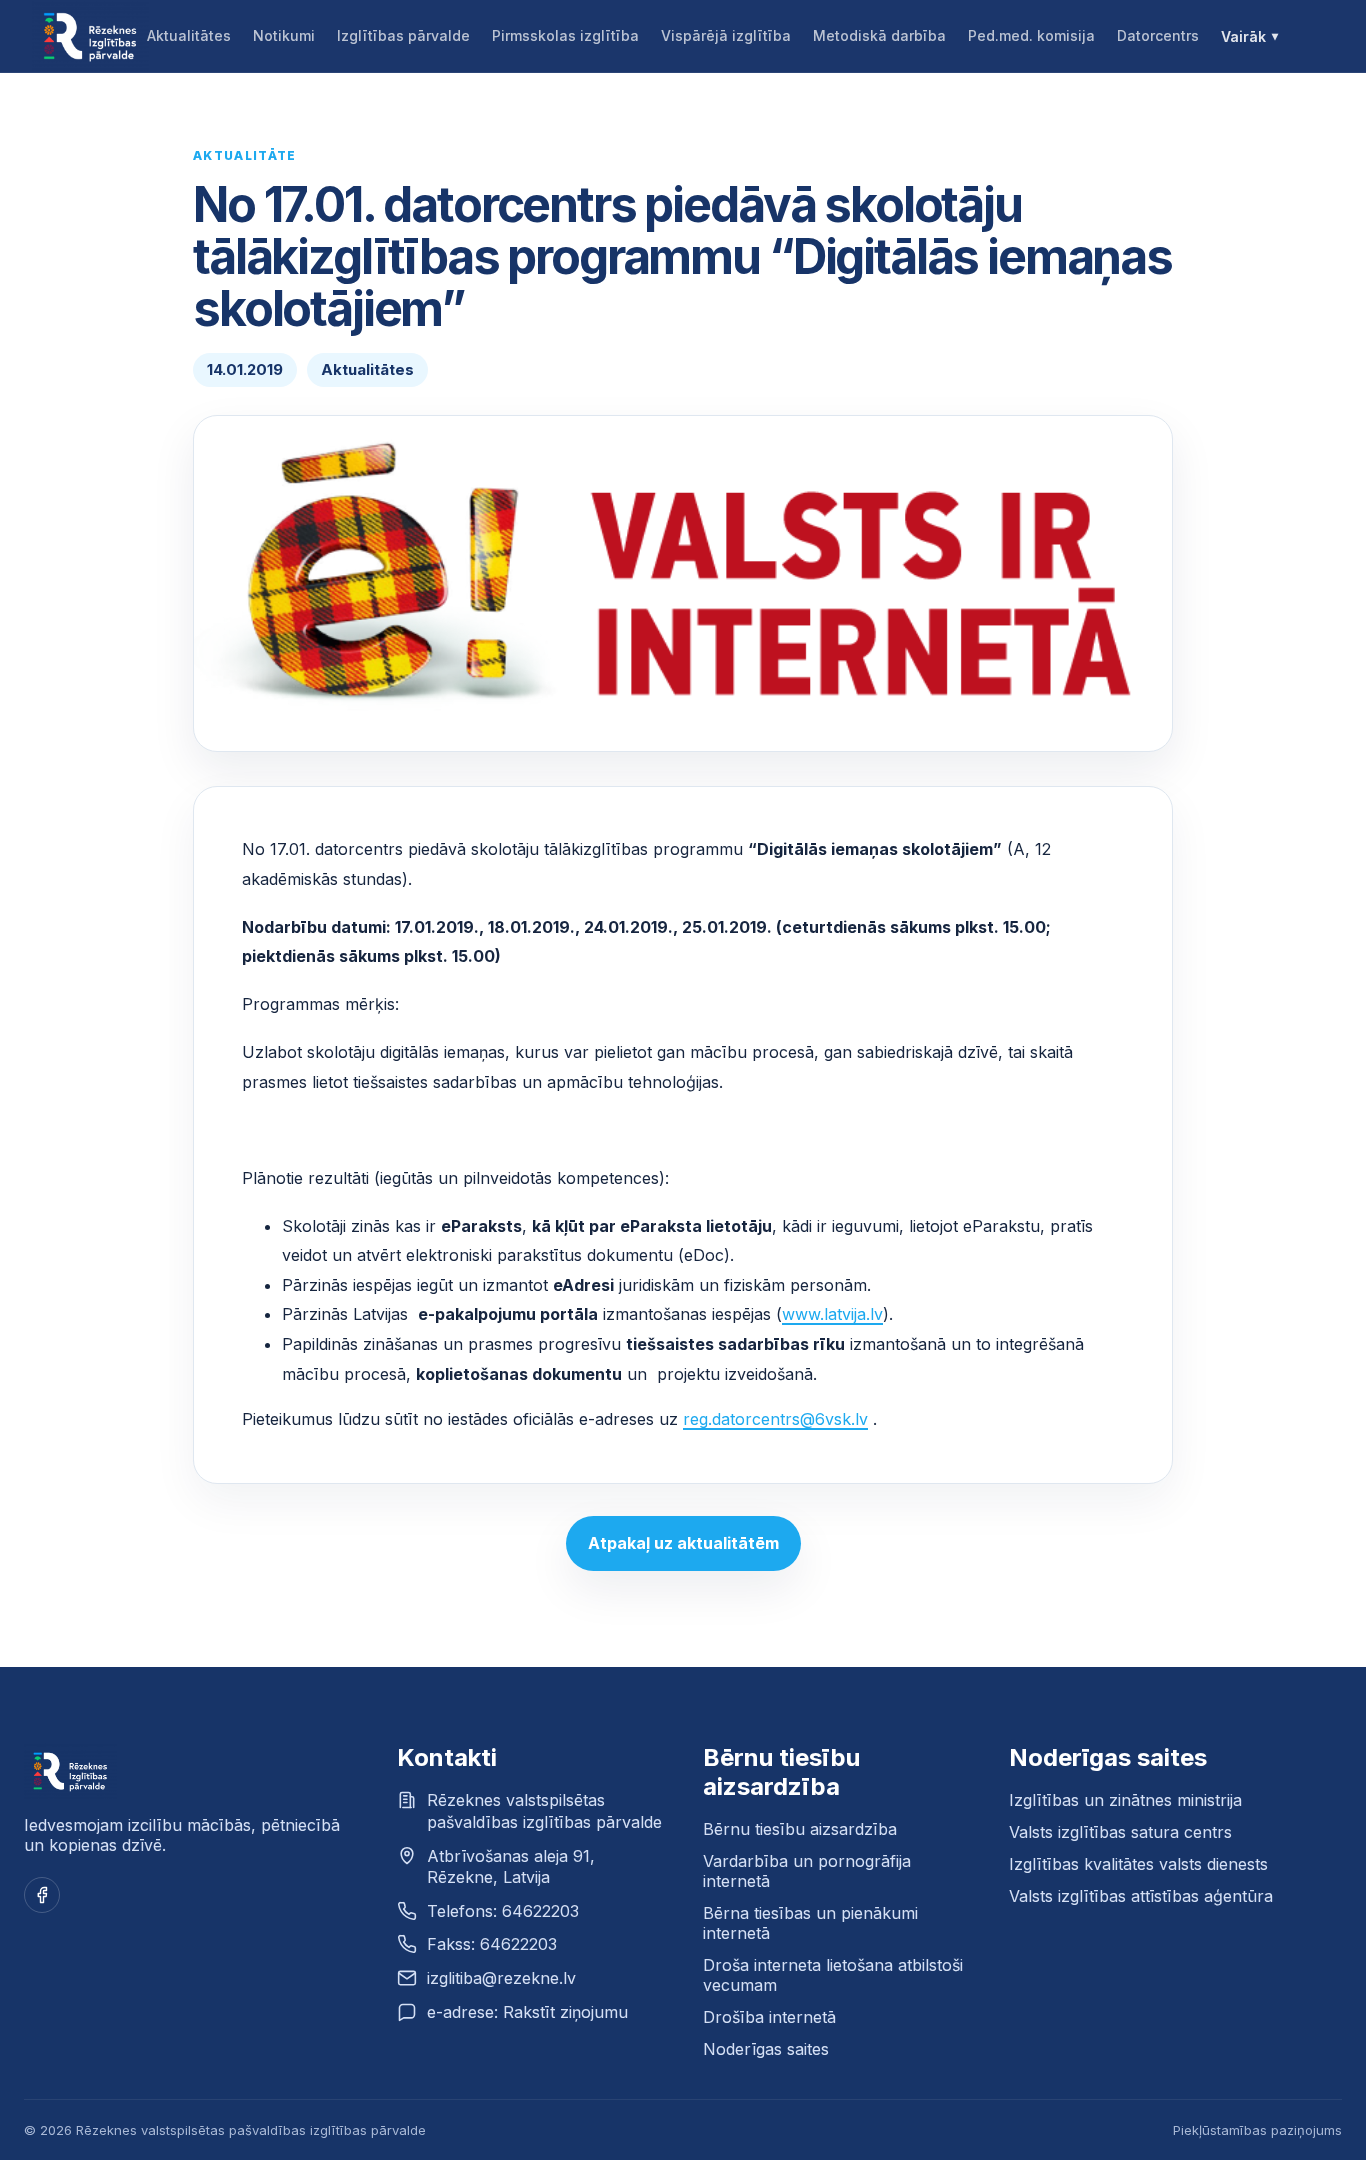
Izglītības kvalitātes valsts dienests (1138, 1864)
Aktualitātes (189, 35)
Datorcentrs (1158, 35)
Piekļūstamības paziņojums (1257, 2130)
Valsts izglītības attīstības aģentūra (1141, 1896)
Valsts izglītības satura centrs (1120, 1832)
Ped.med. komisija (1031, 35)
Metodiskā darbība (879, 35)
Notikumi (284, 35)
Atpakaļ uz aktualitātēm (683, 1543)
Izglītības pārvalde (403, 35)
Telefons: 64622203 (503, 1911)
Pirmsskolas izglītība (565, 35)
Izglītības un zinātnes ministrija (1125, 1800)
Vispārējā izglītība (726, 35)
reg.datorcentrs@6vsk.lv (775, 1419)
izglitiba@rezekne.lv (501, 1978)
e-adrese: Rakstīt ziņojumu (527, 2012)
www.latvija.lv (832, 1314)
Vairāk (1243, 36)
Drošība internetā (769, 2017)
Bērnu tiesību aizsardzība (800, 1829)
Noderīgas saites (766, 2049)
